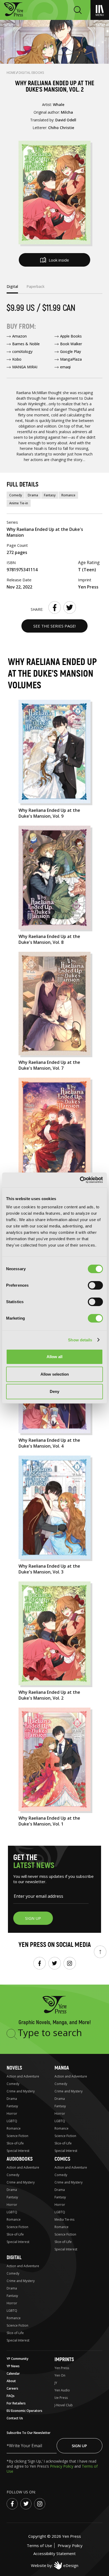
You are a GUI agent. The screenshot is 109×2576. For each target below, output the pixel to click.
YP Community (17, 2359)
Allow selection (55, 1374)
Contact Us (15, 2418)
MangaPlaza (71, 359)
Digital (14, 2257)
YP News (13, 2366)
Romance (68, 495)
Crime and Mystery (21, 2091)
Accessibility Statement (54, 2553)
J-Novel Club (64, 2405)
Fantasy (50, 495)
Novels (14, 2068)
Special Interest (18, 2151)
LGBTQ (12, 2121)
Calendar (13, 2374)
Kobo (17, 359)
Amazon (19, 336)
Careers (12, 2388)
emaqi (65, 367)
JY (56, 2383)
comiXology (22, 351)
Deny (54, 1391)
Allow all (54, 1357)
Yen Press (62, 2368)
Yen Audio (62, 2390)
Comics (62, 2159)
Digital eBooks (31, 73)
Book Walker (71, 344)
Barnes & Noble (26, 344)
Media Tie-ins (64, 2219)
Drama (33, 495)
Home (12, 73)
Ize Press (61, 2398)
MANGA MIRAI (25, 367)
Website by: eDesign (55, 2565)
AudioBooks (20, 2159)
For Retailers (16, 2403)
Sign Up (79, 2446)
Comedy (16, 495)
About (11, 2381)
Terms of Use (39, 2545)
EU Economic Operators (24, 2411)
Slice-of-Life (15, 2143)
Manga (62, 2068)
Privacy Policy (62, 2466)
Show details (80, 1340)
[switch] (95, 1285)
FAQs (11, 2396)
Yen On (60, 2375)
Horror (12, 2114)
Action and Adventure (23, 2076)
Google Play (71, 351)
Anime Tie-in (19, 503)
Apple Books (71, 336)
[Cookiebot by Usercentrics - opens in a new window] (80, 1180)
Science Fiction (17, 2136)
